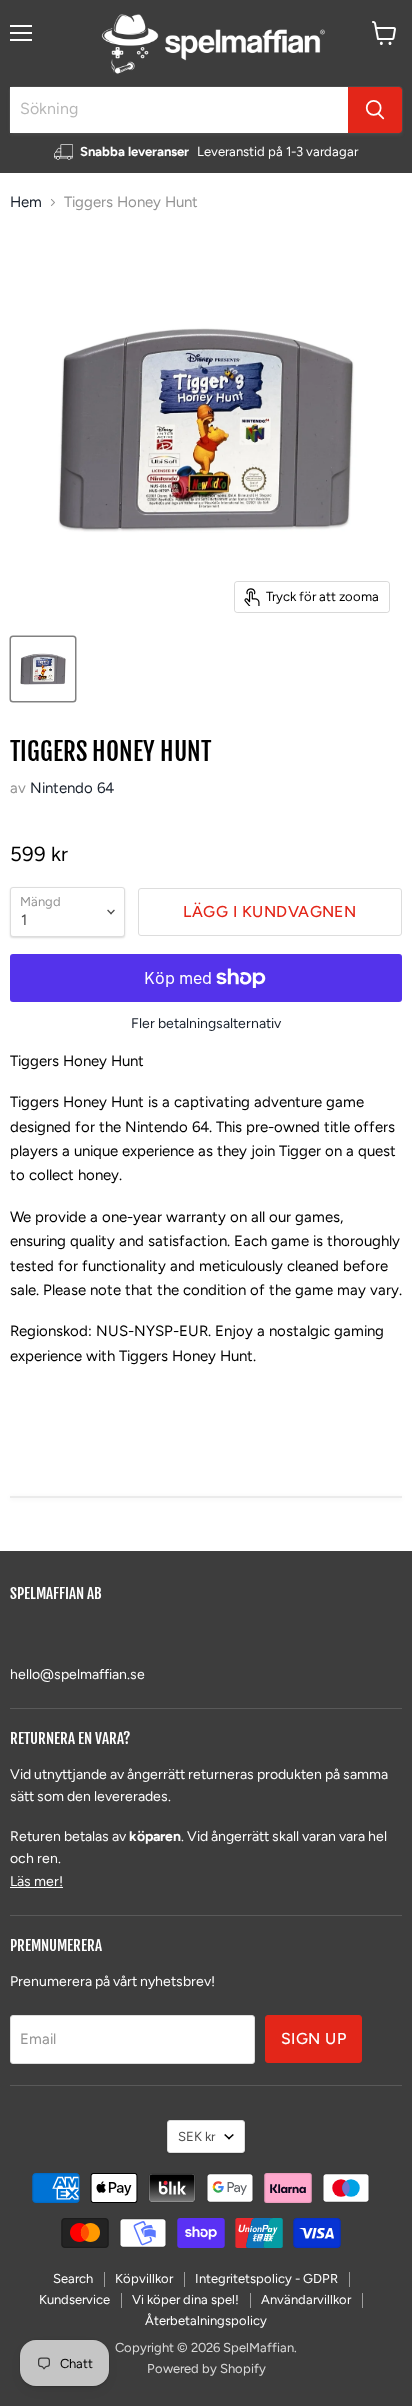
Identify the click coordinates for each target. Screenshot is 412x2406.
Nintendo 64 (72, 788)
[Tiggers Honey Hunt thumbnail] (43, 669)
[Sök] (375, 110)
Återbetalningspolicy (206, 2320)
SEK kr (196, 2136)
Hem (26, 202)
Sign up (313, 2038)
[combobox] (179, 110)
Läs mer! (36, 1881)
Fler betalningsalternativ (206, 1024)
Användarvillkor (306, 2299)
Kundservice (74, 2299)
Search (73, 2278)
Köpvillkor (144, 2278)
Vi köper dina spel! (185, 2299)
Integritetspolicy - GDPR (266, 2278)
